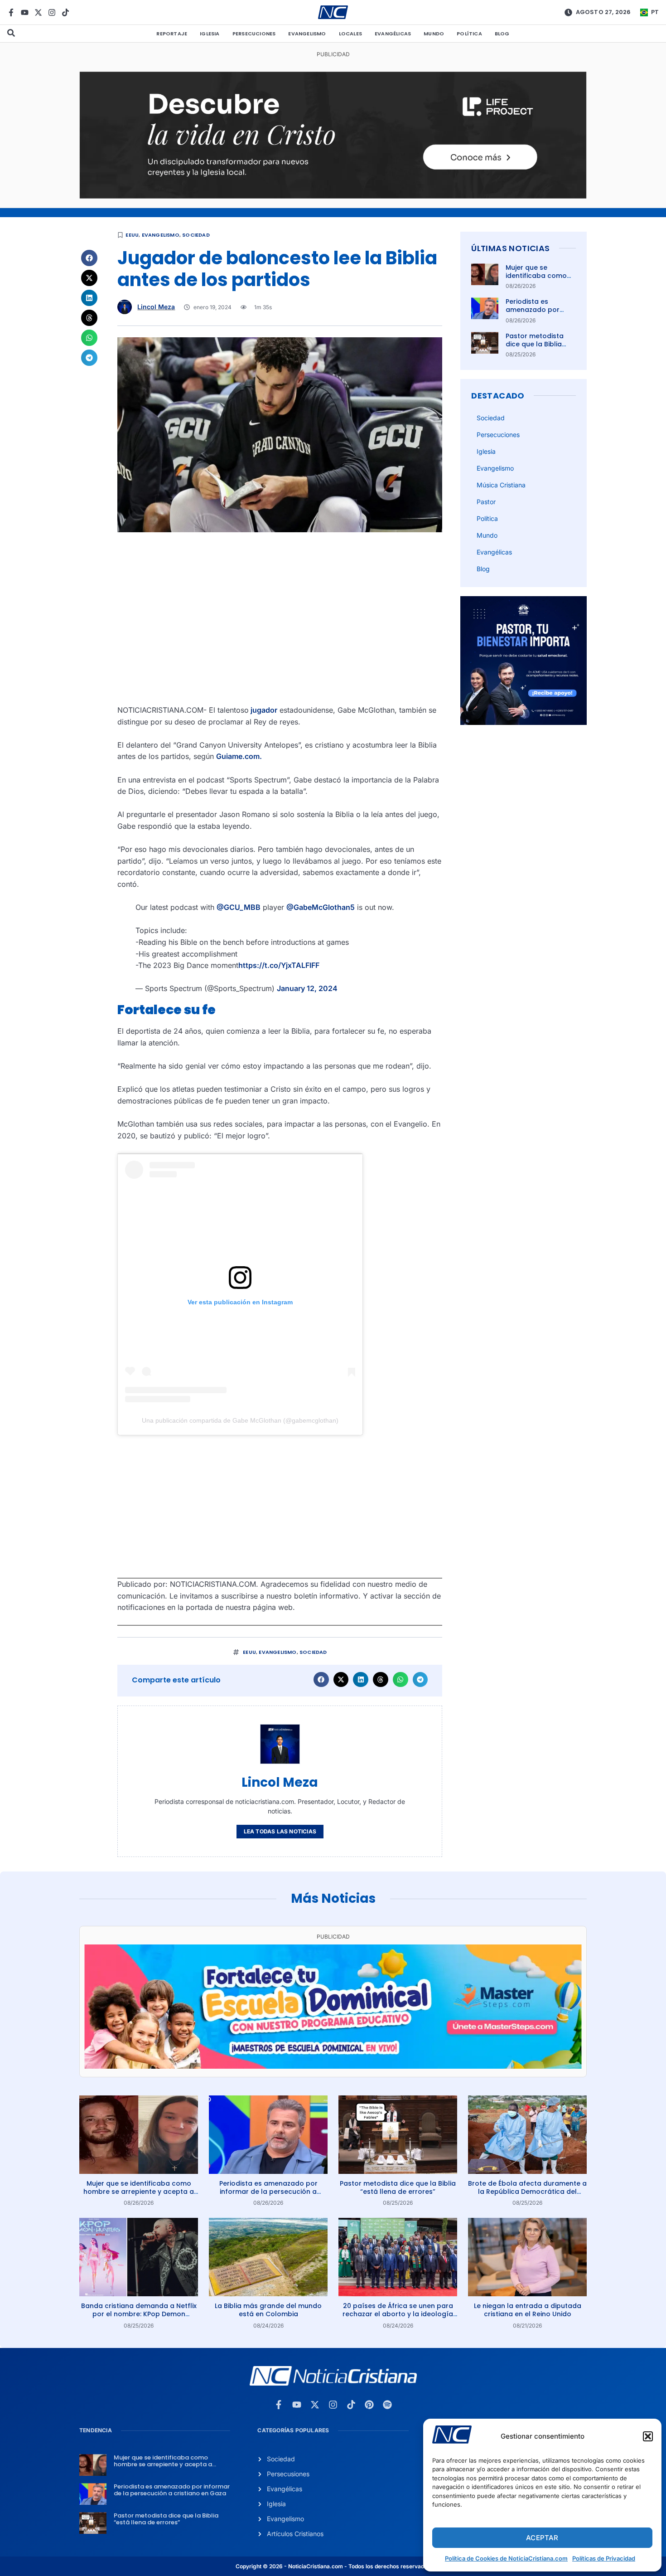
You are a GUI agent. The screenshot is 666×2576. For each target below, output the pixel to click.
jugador (263, 710)
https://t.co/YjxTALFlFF (279, 965)
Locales (350, 34)
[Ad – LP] (333, 196)
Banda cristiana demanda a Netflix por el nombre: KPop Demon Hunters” (139, 2314)
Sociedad (196, 235)
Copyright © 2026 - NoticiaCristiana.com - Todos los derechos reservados (333, 2566)
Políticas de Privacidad (604, 2558)
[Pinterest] (369, 2405)
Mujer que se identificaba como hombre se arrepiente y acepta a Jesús (139, 2192)
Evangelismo (307, 34)
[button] (648, 2436)
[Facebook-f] (11, 12)
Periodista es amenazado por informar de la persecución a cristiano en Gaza (268, 2192)
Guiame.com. (239, 756)
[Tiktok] (65, 12)
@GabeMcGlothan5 (321, 907)
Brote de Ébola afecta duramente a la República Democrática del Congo (527, 2192)
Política (469, 34)
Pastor (486, 502)
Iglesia (210, 34)
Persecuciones (254, 34)
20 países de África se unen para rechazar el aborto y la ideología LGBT (398, 2314)
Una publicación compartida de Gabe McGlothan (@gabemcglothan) (240, 1420)
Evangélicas (393, 34)
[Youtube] (25, 12)
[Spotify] (387, 2405)
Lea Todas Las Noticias (280, 1831)
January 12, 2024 (307, 988)
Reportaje (172, 34)
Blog (502, 34)
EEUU (132, 235)
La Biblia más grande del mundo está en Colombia (268, 2310)
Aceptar (542, 2538)
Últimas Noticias (510, 248)
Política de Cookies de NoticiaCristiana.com (506, 2558)
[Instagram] (52, 12)
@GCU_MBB (239, 907)
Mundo (434, 34)
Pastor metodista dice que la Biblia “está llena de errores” (535, 348)
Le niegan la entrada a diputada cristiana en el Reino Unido (528, 2310)
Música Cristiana (501, 485)
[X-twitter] (38, 12)
